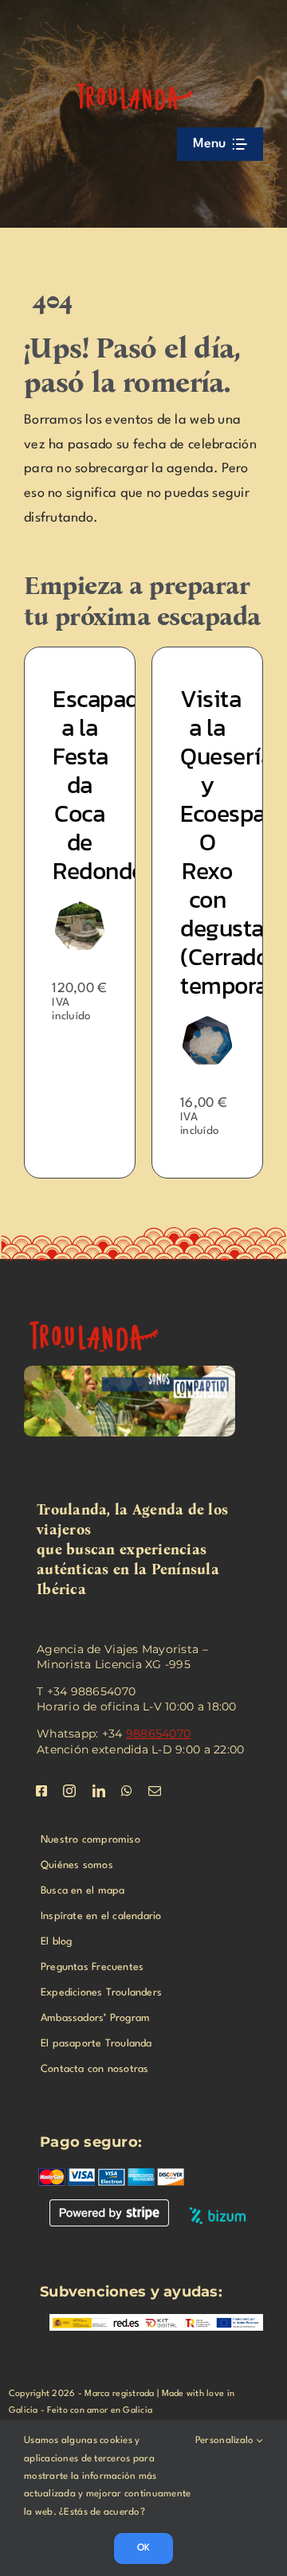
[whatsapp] (127, 1791)
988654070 (158, 1734)
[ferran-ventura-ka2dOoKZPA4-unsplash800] (240, 908)
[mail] (155, 1791)
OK (143, 2548)
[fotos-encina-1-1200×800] (104, 1315)
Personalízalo (226, 2441)
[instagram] (69, 1791)
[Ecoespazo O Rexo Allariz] (113, 1023)
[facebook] (41, 1791)
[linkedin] (99, 1791)
